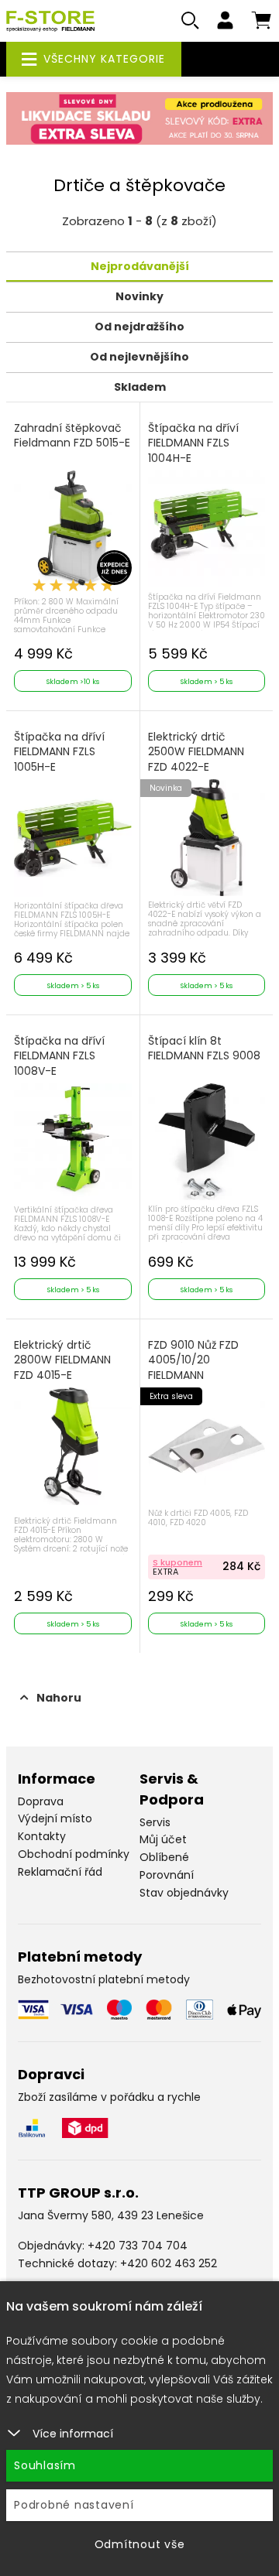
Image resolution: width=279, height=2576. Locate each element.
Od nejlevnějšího (139, 357)
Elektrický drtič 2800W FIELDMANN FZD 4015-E (62, 1360)
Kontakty (42, 1836)
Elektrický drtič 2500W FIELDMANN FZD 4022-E (196, 752)
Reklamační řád (60, 1872)
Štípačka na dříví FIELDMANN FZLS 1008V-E (59, 1056)
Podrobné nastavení (74, 2505)
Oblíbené (164, 1857)
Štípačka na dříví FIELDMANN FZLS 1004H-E (193, 443)
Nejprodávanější (140, 266)
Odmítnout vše (140, 2544)
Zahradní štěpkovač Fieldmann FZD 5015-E (72, 436)
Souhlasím (45, 2465)
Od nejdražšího (139, 327)
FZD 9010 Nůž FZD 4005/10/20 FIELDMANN (193, 1360)
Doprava (41, 1801)
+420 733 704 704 (138, 2246)
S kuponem (177, 1562)
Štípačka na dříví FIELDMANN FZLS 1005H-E (59, 752)
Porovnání (167, 1875)
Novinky (139, 296)
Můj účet (163, 1839)
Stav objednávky (184, 1893)
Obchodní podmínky (74, 1854)
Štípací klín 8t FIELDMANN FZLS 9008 (204, 1049)
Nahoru (59, 1698)
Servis (155, 1822)
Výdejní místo (55, 1818)
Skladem (140, 387)
